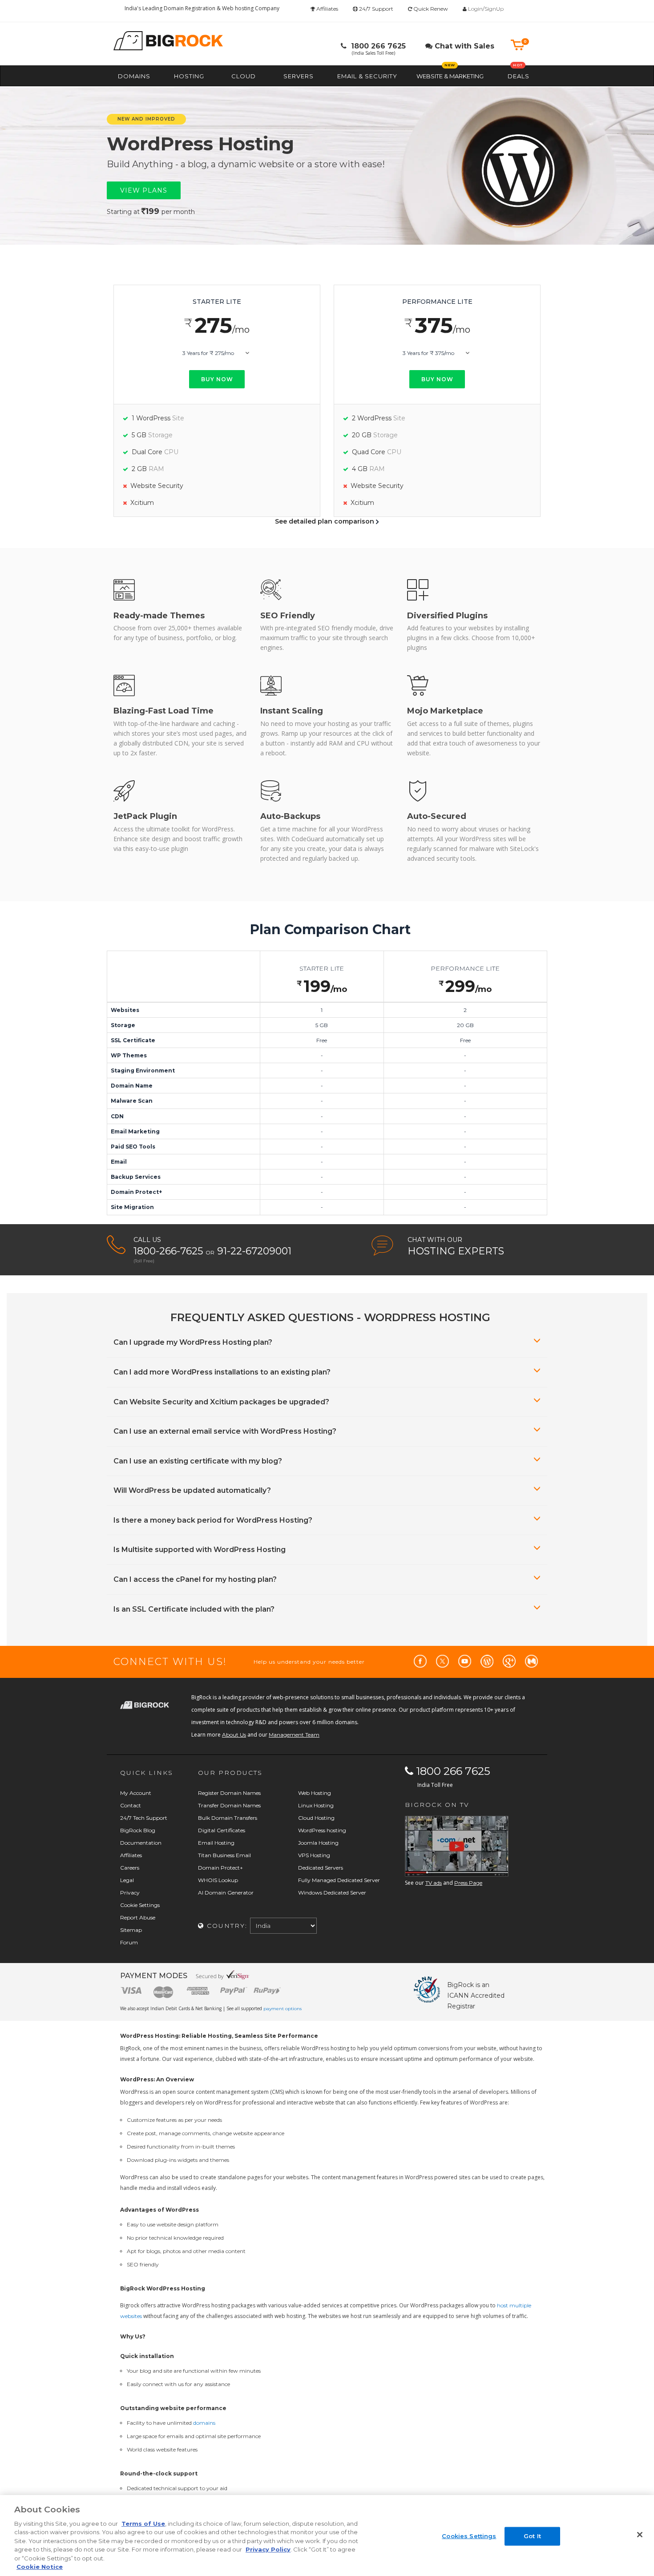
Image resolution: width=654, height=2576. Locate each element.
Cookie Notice (40, 2567)
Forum (129, 1942)
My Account (136, 1793)
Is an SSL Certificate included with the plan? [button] (194, 1609)
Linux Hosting (316, 1805)
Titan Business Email (224, 1855)
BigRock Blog (138, 1830)
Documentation (141, 1843)
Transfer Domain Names (229, 1805)
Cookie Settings (140, 1905)
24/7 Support (375, 9)
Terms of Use (143, 2524)
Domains (134, 76)
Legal (127, 1880)
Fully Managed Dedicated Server (339, 1880)
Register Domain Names (229, 1793)
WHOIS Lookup (218, 1880)
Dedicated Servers (321, 1868)
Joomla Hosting (318, 1843)
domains (204, 2423)
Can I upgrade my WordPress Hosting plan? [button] (193, 1342)
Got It (532, 2536)
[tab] (327, 1342)
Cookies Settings (469, 2536)
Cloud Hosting (316, 1818)
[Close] (640, 2535)
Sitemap (131, 1930)
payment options (283, 2009)
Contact (131, 1805)
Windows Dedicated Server (332, 1893)
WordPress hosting (322, 1830)
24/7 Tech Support (144, 1818)
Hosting (189, 76)
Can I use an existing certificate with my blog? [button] (198, 1461)
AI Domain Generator (226, 1893)
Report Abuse (138, 1917)
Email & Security (367, 76)
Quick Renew (430, 9)
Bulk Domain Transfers (228, 1818)
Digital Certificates (222, 1830)
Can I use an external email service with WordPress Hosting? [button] (225, 1431)
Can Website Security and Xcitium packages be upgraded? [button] (221, 1402)
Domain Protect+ (220, 1868)
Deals (519, 76)
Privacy (130, 1893)
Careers (130, 1868)
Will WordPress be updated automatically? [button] (192, 1490)
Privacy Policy (268, 2549)
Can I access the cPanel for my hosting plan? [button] (195, 1579)
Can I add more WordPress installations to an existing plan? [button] (222, 1372)
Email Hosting (216, 1843)
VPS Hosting (314, 1855)
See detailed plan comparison (325, 521)
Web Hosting (315, 1793)
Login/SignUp (486, 9)
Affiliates (327, 9)
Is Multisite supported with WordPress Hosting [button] (200, 1550)
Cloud (244, 76)
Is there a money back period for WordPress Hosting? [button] (213, 1520)
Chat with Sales (463, 46)
